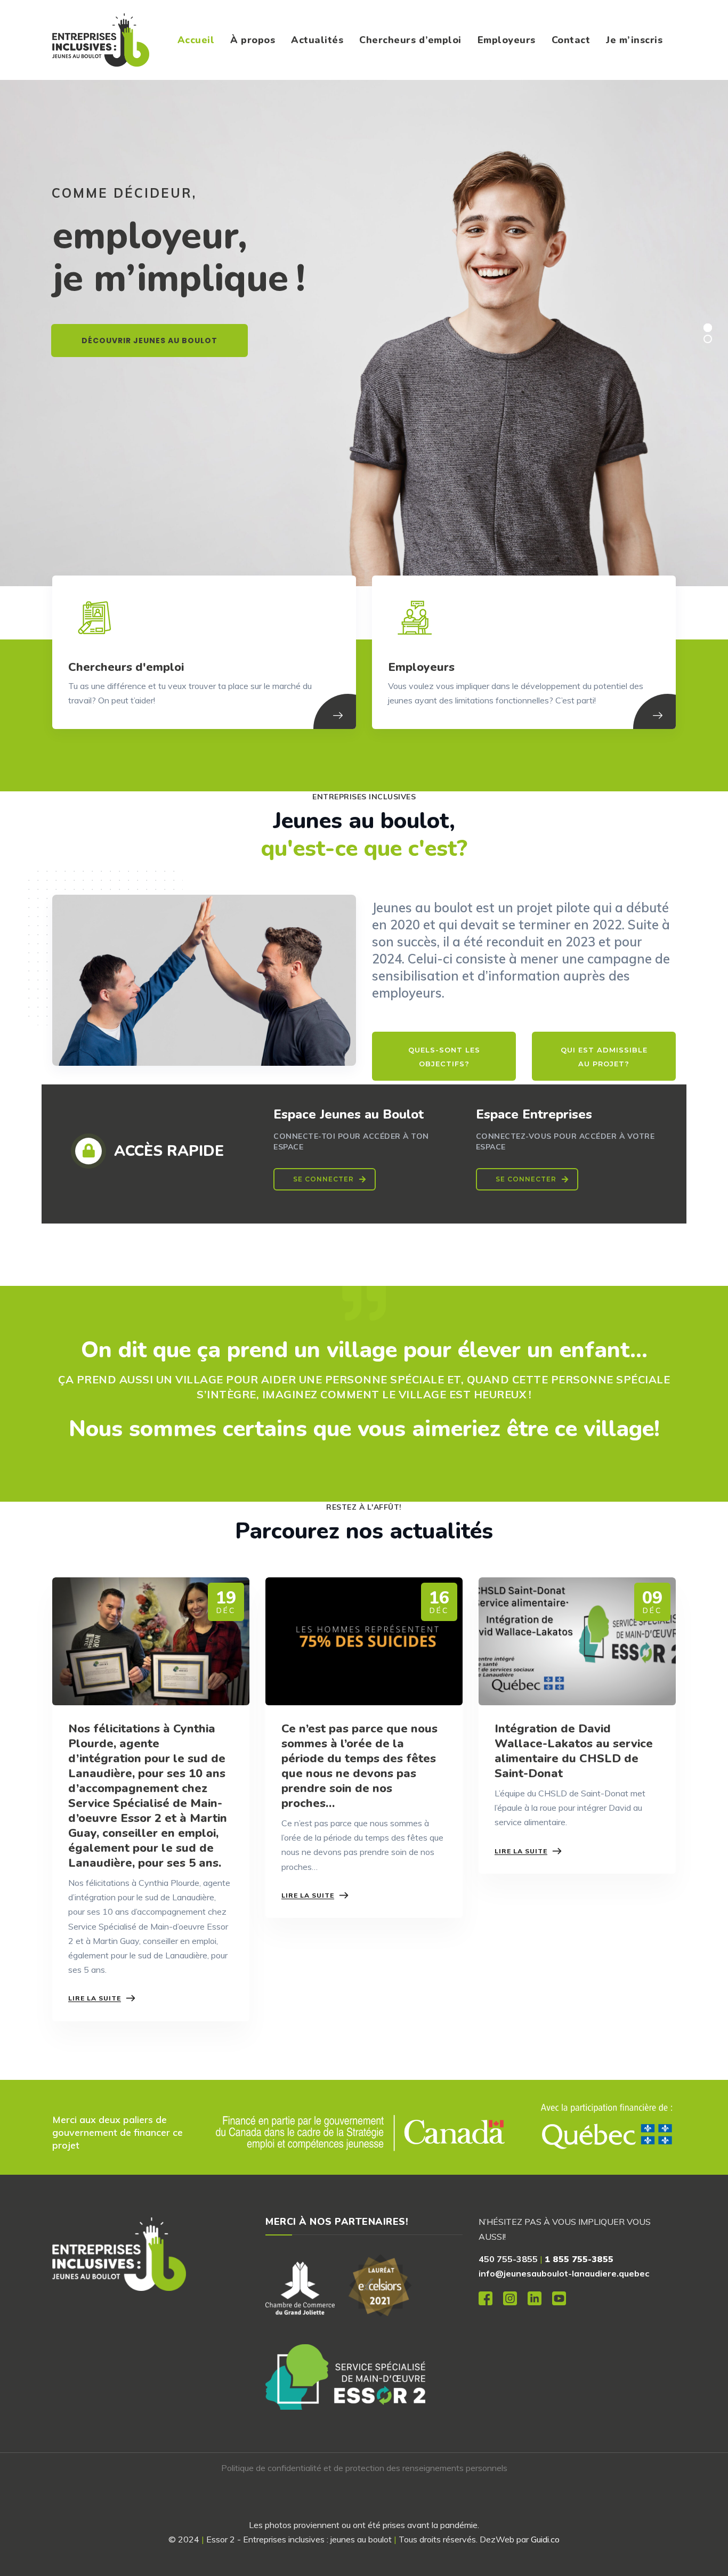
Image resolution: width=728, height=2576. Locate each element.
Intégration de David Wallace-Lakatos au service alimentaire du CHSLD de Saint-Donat (574, 1751)
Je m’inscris (634, 40)
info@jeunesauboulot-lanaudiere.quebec (564, 2273)
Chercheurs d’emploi (410, 40)
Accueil (196, 40)
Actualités (317, 40)
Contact (571, 40)
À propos (253, 40)
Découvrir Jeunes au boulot (149, 341)
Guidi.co (545, 2539)
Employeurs (507, 40)
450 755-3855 (508, 2259)
